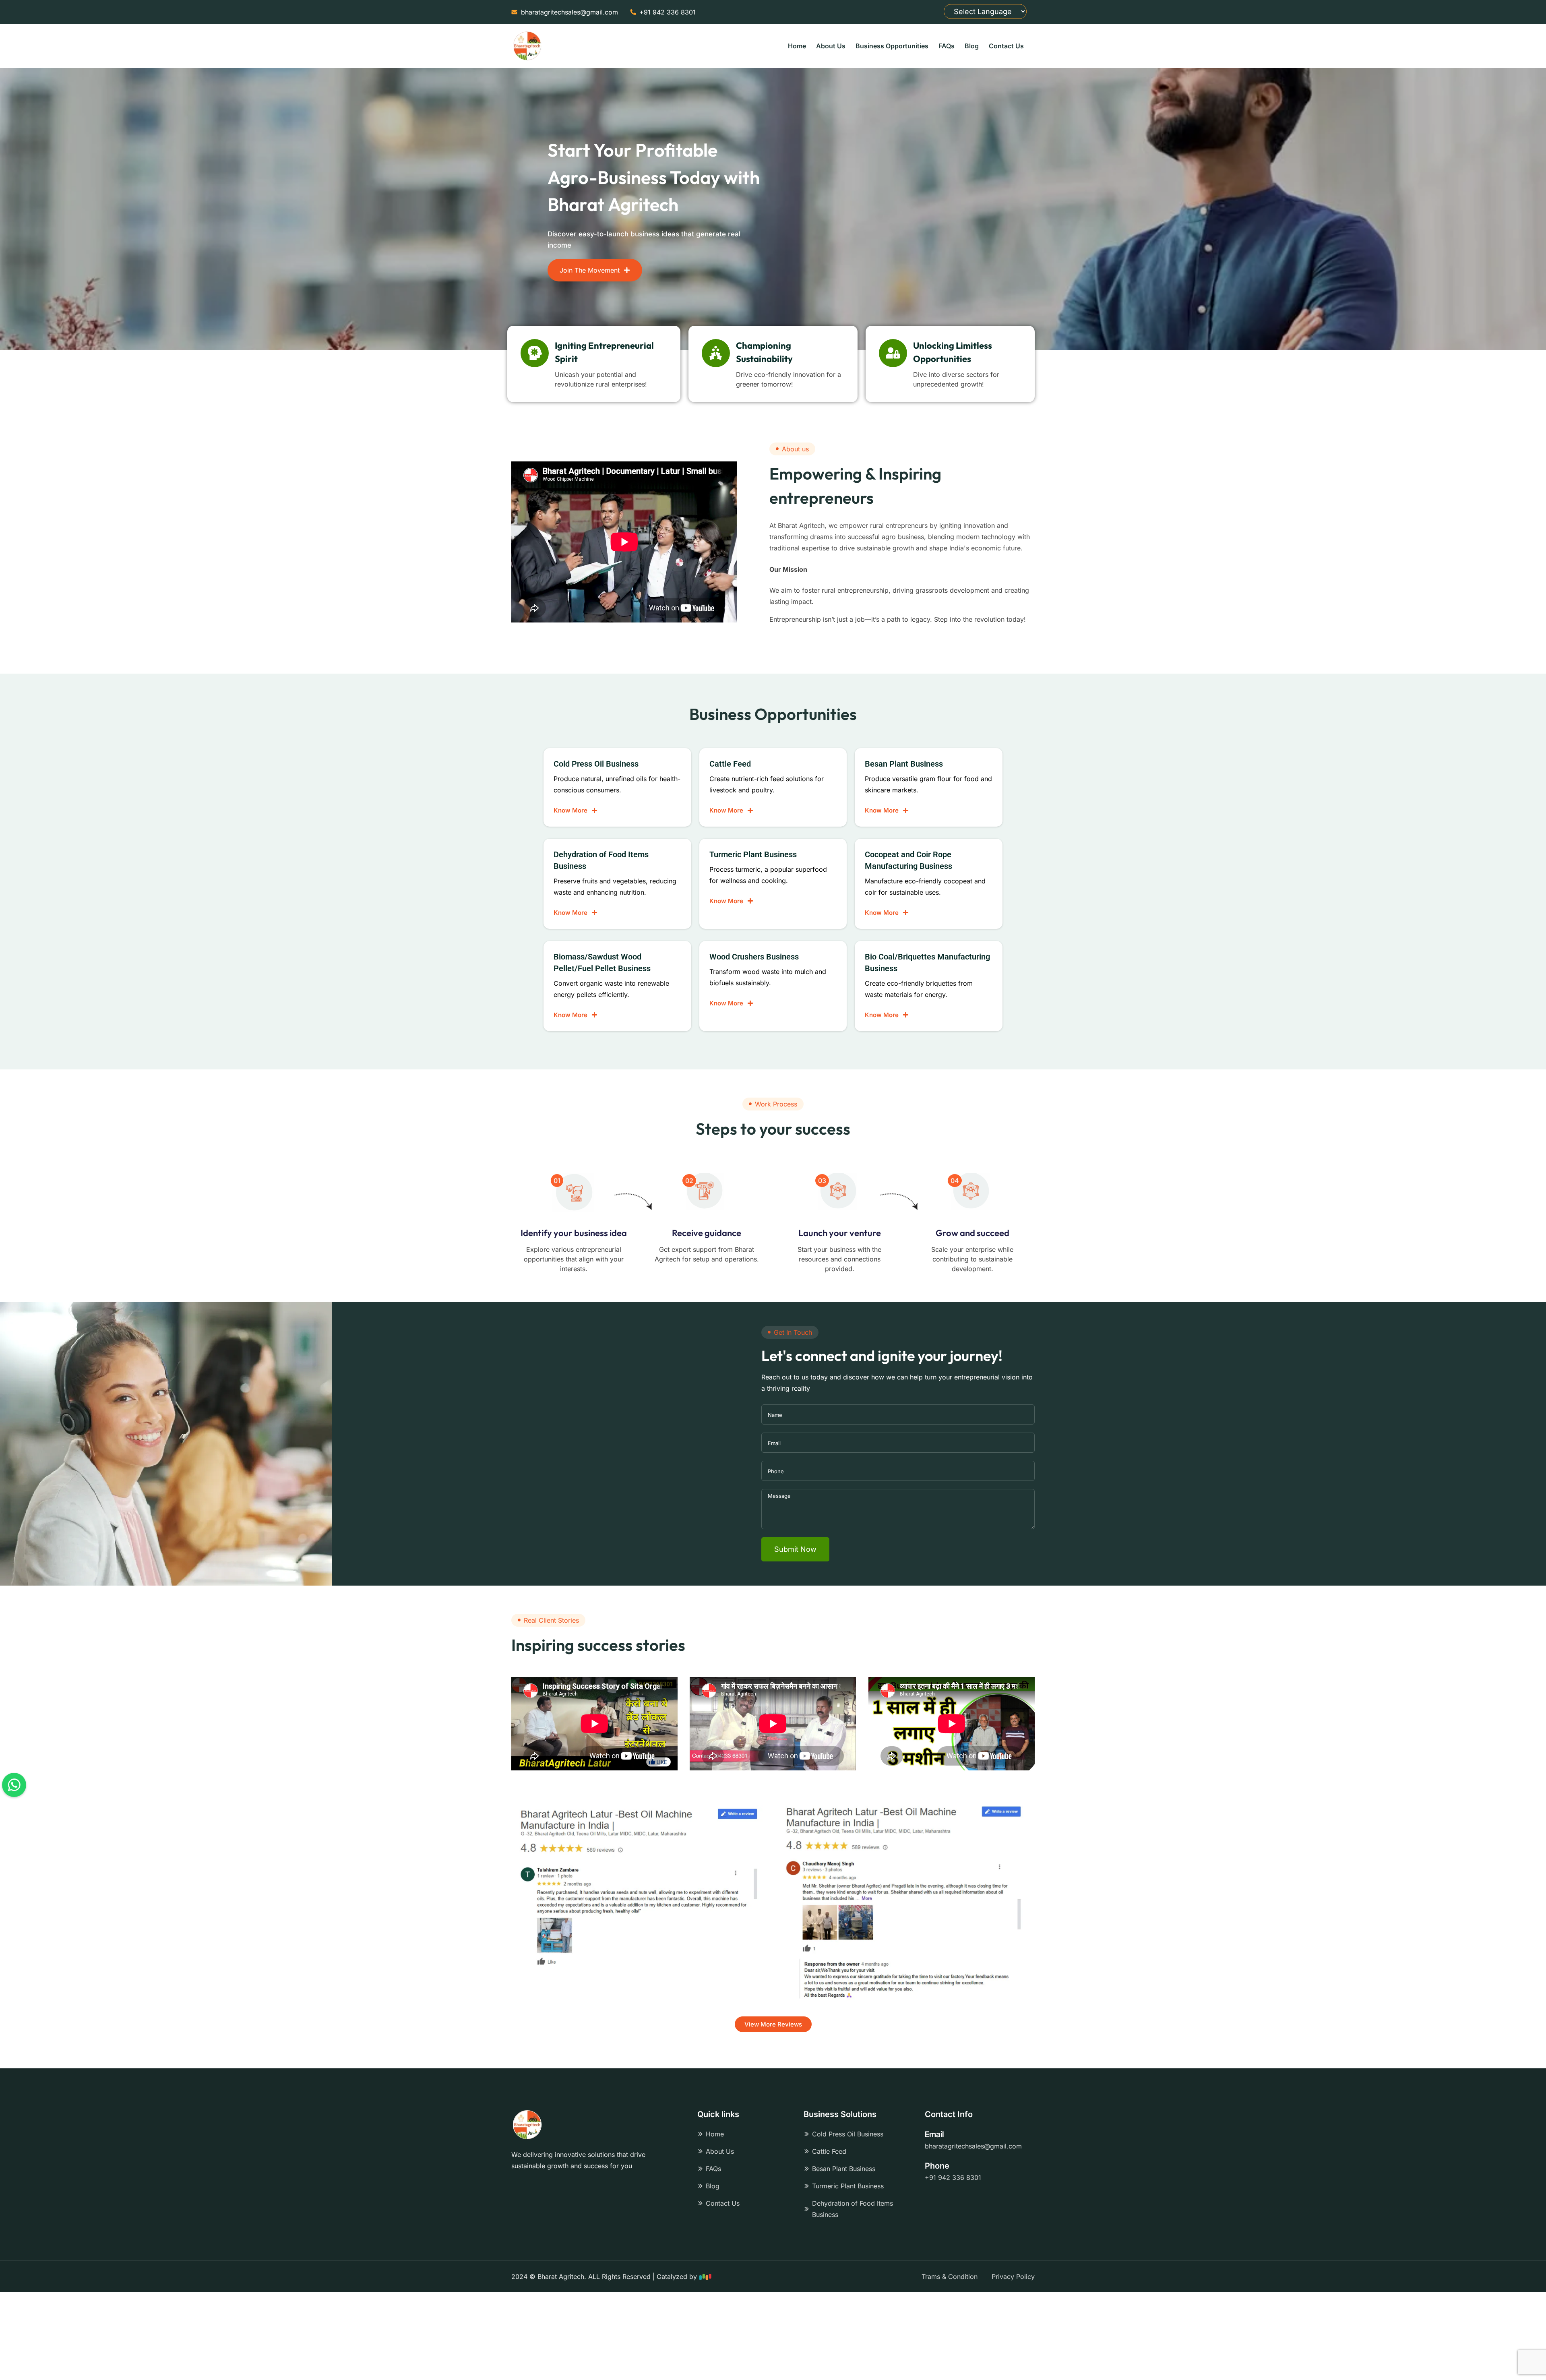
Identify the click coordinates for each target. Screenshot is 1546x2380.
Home (797, 46)
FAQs (947, 46)
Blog (972, 46)
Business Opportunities (892, 46)
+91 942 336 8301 (953, 2177)
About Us (831, 46)
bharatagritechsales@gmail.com (973, 2146)
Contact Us (1006, 46)
